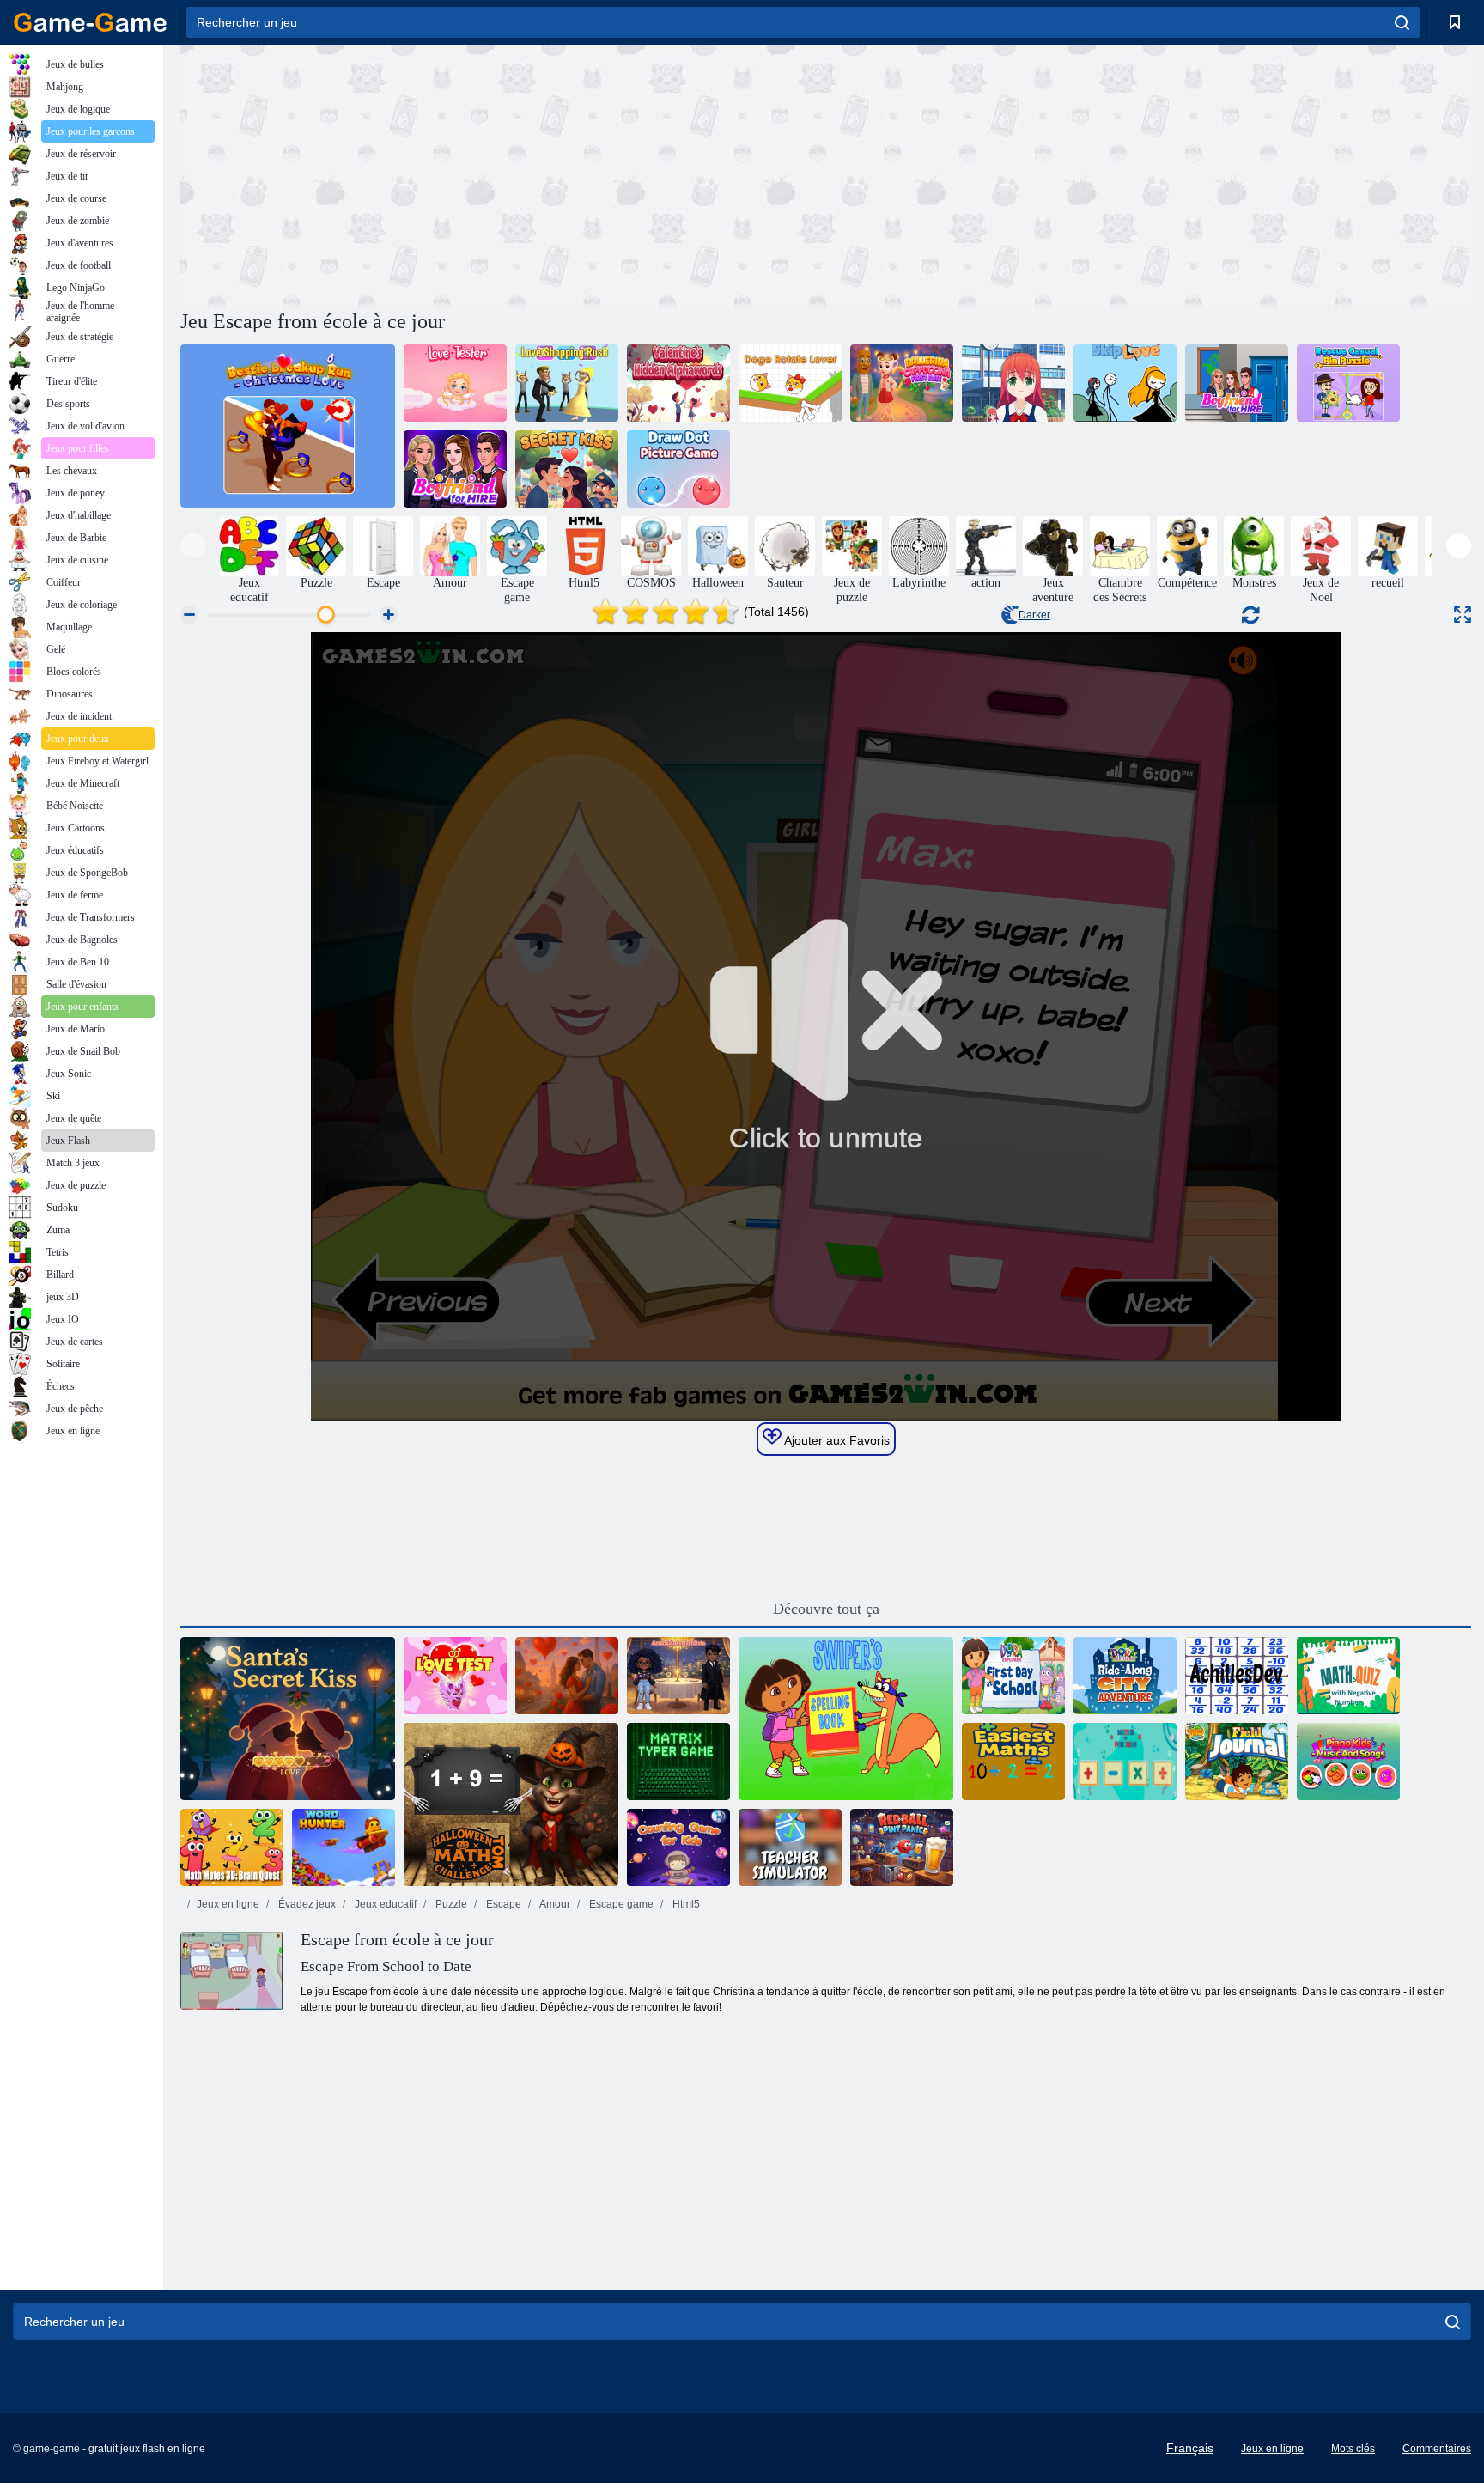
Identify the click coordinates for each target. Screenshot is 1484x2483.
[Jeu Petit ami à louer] (455, 469)
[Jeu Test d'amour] (455, 1676)
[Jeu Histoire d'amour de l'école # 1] (1013, 383)
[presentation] (193, 546)
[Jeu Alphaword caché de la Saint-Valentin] (678, 383)
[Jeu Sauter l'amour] (1125, 383)
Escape (502, 1904)
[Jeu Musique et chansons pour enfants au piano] (1348, 1762)
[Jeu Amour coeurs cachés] (567, 1676)
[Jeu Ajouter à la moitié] (1237, 1676)
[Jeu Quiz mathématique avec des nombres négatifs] (1348, 1676)
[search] (1402, 22)
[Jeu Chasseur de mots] (344, 1847)
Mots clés (1353, 2449)
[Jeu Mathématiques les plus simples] (1013, 1762)
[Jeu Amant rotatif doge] (790, 383)
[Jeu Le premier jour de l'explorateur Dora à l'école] (1013, 1676)
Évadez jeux (306, 1904)
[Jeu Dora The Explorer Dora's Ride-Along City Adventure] (1125, 1676)
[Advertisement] (503, 174)
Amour (554, 1904)
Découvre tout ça (826, 1609)
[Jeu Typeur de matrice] (678, 1762)
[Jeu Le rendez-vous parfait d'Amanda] (678, 1676)
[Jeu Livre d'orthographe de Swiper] (846, 1719)
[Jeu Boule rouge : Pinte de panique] (902, 1847)
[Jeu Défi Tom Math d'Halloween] (511, 1804)
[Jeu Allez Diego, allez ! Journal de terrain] (1237, 1762)
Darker (1034, 615)
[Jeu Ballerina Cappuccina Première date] (902, 383)
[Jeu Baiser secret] (567, 469)
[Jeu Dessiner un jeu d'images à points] (678, 469)
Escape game (620, 1904)
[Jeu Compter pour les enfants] (678, 1847)
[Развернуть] (1463, 615)
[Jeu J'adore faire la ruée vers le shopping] (567, 383)
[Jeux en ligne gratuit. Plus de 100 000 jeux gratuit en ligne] (90, 22)
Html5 (685, 1904)
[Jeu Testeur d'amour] (455, 383)
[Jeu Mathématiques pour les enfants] (1125, 1762)
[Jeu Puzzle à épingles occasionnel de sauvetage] (1348, 383)
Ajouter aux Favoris (836, 1440)
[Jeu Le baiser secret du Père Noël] (288, 1719)
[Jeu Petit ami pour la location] (1237, 383)
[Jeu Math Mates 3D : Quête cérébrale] (232, 1847)
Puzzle (450, 1904)
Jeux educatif (384, 1904)
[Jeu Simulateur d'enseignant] (790, 1847)
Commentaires (1437, 2449)
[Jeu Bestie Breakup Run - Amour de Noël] (288, 426)
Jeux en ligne (228, 1904)
